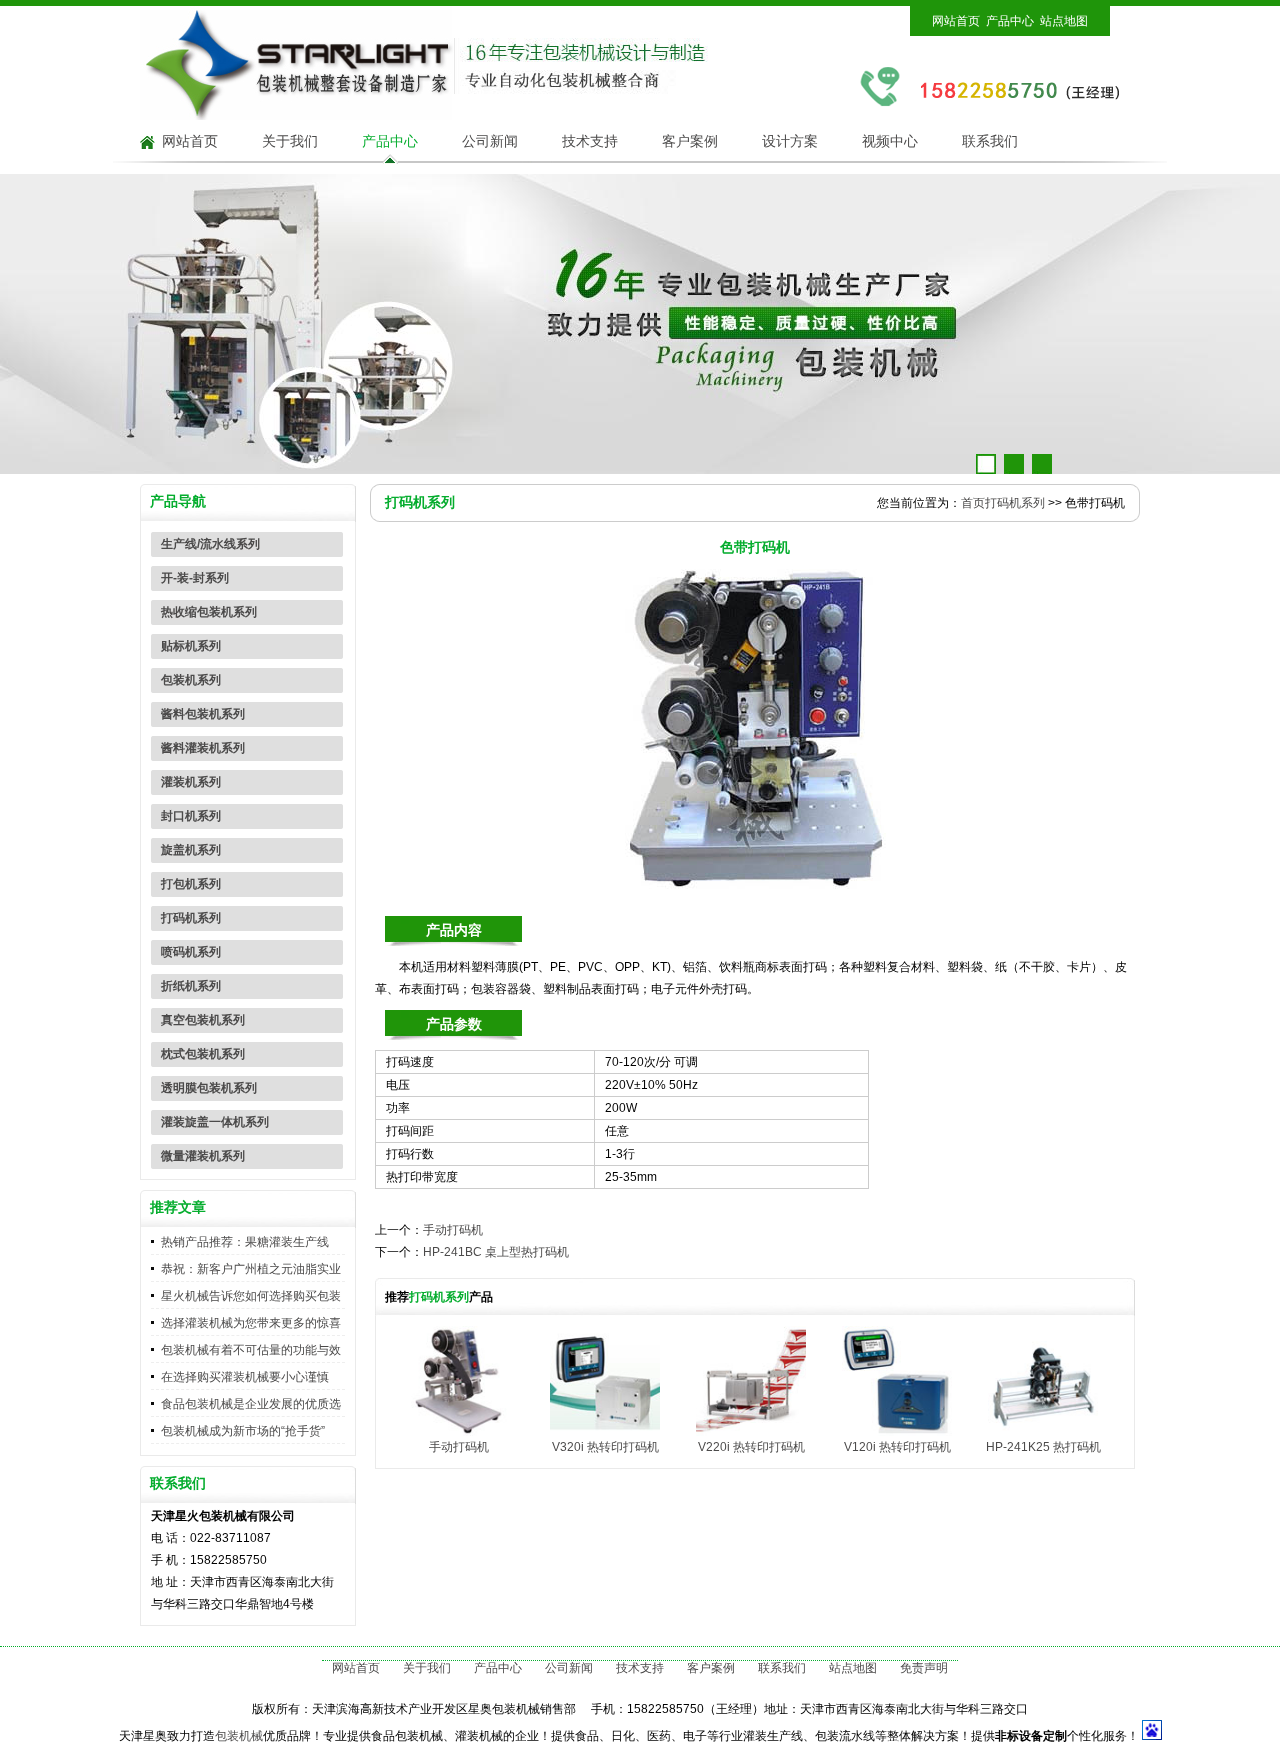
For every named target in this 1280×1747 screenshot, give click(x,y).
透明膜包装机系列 (209, 1088)
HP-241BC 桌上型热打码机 (496, 1252)
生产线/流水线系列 (210, 544)
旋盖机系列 (191, 850)
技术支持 (590, 141)
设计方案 (790, 141)
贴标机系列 (191, 646)
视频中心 (890, 141)
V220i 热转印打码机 (751, 1447)
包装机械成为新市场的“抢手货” (243, 1431)
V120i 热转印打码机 (897, 1447)
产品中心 (1010, 21)
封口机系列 (191, 816)
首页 (973, 503)
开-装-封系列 (195, 578)
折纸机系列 (191, 986)
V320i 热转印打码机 (605, 1447)
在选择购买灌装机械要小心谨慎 (245, 1377)
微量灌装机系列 (203, 1156)
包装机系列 (191, 680)
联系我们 (990, 141)
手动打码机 (453, 1230)
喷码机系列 (191, 952)
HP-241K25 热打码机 (1043, 1447)
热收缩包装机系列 (209, 612)
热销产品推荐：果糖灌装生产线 (245, 1242)
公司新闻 (490, 141)
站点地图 (1064, 21)
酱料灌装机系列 (203, 748)
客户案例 (690, 141)
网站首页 (956, 21)
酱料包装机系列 (203, 714)
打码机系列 (191, 918)
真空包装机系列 (203, 1020)
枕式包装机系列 (203, 1054)
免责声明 (924, 1668)
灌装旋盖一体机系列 (215, 1122)
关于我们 (290, 141)
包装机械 (239, 1736)
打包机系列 (191, 884)
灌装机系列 (191, 782)
